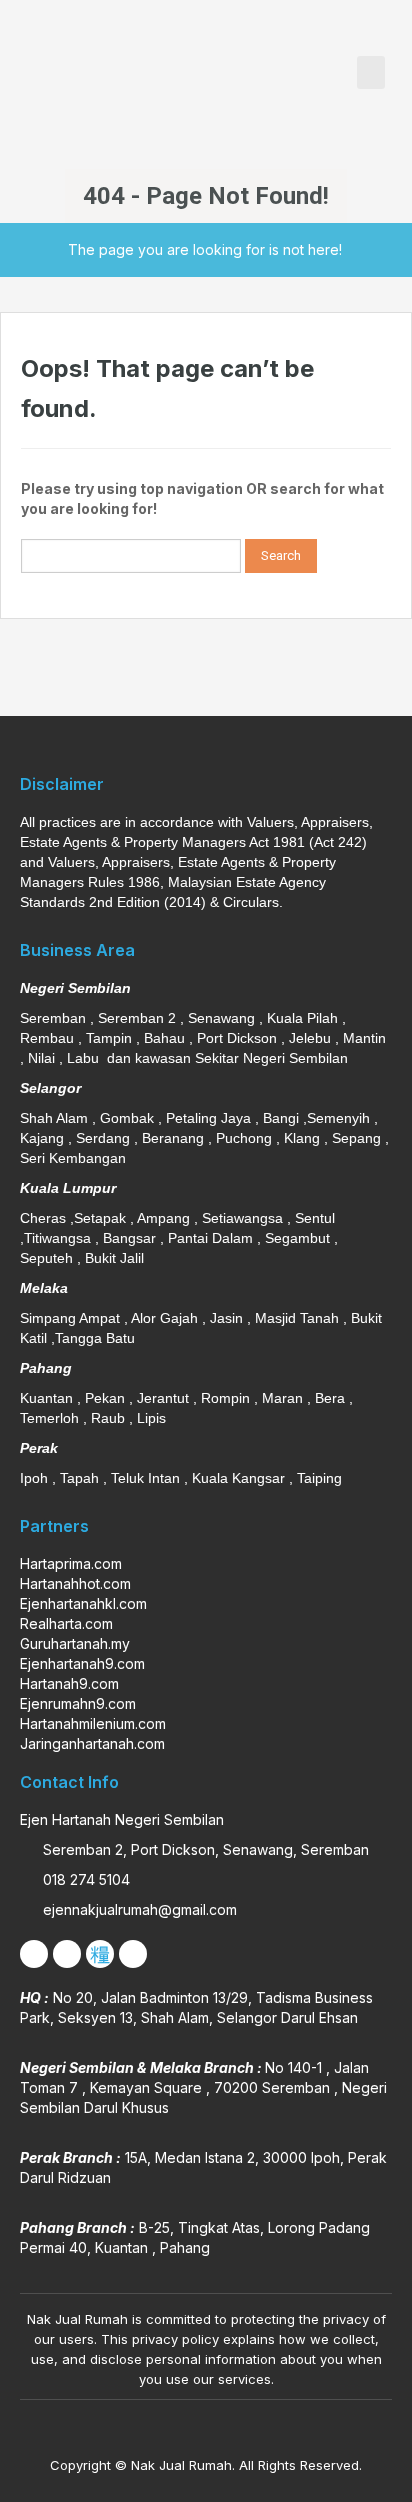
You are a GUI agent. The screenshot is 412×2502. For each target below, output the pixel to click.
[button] (371, 72)
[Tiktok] (100, 1954)
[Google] (133, 1954)
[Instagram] (67, 1954)
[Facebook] (34, 1954)
